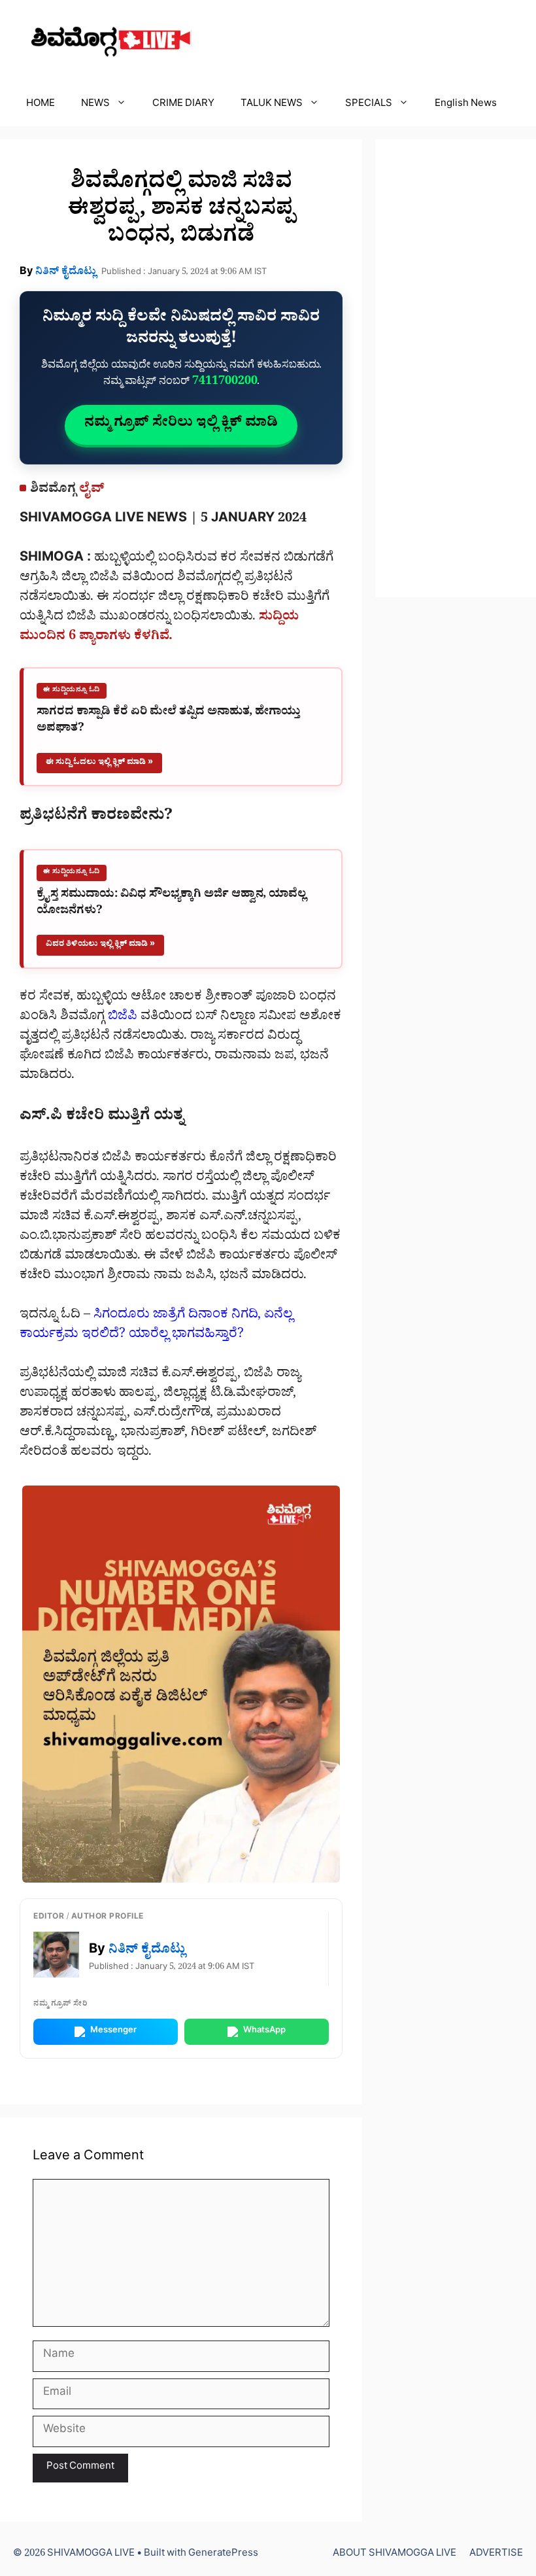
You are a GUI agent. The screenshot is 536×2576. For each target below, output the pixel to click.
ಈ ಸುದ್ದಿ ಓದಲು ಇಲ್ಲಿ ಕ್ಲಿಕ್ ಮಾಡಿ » (99, 763)
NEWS (95, 105)
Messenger (113, 2031)
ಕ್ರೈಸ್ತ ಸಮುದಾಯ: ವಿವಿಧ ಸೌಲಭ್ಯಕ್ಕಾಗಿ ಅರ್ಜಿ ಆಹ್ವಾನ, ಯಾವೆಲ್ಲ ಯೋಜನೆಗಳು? (171, 904)
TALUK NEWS (272, 105)
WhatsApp (264, 2031)
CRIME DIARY (183, 105)
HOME (41, 105)
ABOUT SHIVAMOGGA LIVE (394, 2555)
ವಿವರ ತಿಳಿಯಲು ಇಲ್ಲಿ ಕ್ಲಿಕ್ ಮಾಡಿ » (100, 945)
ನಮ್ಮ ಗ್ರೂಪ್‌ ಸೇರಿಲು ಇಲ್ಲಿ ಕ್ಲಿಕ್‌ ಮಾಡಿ (181, 425)
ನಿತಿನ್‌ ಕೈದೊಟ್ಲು (66, 273)
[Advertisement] (456, 368)
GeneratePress (223, 2555)
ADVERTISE (496, 2555)
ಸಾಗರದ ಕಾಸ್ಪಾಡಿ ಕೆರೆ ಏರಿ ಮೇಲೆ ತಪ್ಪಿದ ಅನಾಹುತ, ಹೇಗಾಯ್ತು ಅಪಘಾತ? (168, 722)
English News (466, 105)
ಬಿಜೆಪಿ (123, 1018)
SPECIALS (369, 105)
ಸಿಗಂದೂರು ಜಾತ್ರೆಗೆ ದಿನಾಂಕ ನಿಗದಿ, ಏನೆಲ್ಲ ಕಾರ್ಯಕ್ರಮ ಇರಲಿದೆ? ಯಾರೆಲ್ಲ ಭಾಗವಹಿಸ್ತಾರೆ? (156, 1326)
